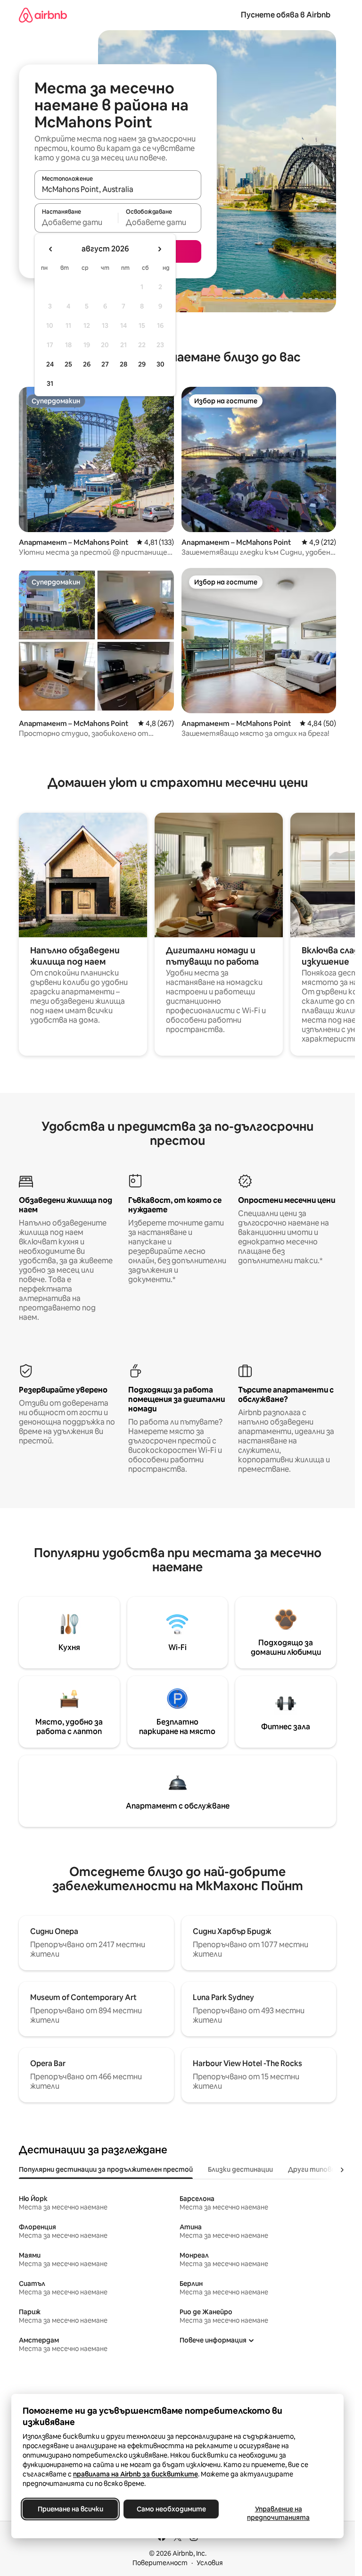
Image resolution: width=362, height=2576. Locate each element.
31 (50, 383)
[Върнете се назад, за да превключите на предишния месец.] (51, 249)
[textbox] (76, 222)
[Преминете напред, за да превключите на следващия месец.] (159, 249)
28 (123, 364)
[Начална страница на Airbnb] (43, 15)
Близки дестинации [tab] (240, 2169)
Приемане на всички (70, 2509)
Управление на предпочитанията (278, 2513)
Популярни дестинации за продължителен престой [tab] (106, 2169)
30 (160, 364)
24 (50, 364)
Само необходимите (171, 2509)
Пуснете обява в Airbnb (286, 15)
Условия (210, 2563)
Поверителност (160, 2563)
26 (87, 364)
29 (142, 364)
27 (105, 364)
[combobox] (118, 189)
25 (68, 364)
